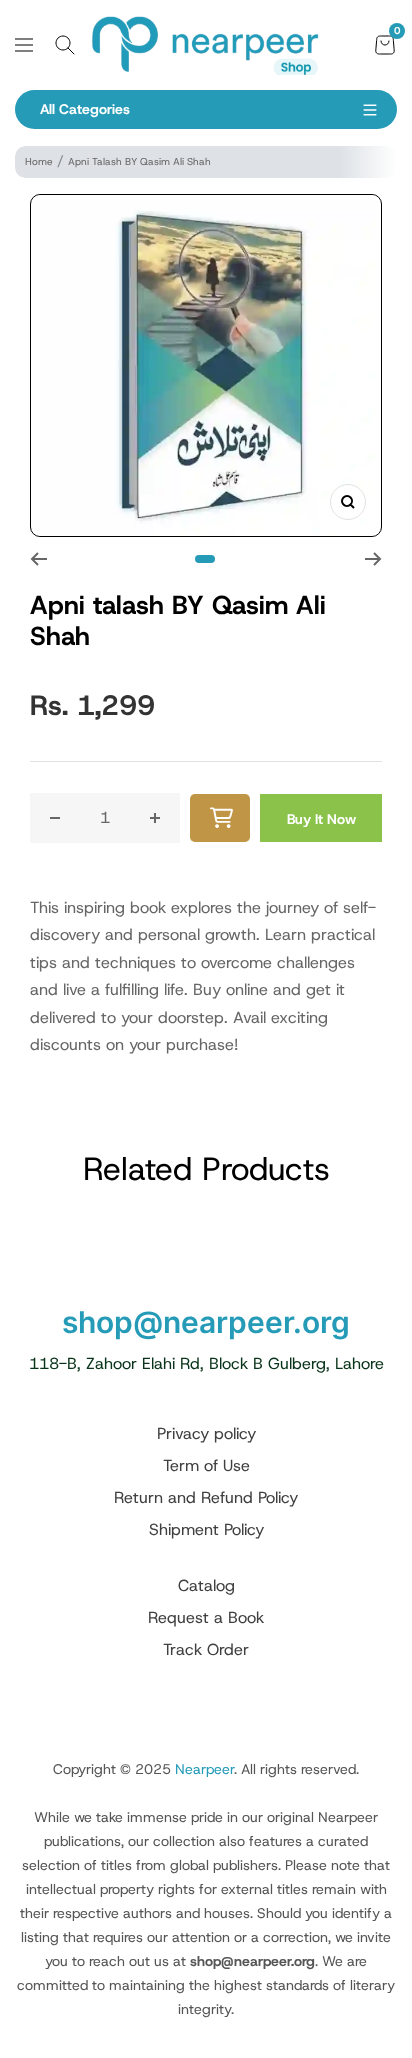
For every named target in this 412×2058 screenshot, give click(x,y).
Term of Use (206, 1465)
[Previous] (38, 559)
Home (39, 161)
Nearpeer (204, 1769)
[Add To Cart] (220, 818)
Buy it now (321, 819)
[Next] (373, 559)
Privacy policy (206, 1433)
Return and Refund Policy (206, 1497)
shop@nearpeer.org (206, 1322)
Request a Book (206, 1617)
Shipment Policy (206, 1529)
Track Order (206, 1649)
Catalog (206, 1585)
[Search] (65, 45)
